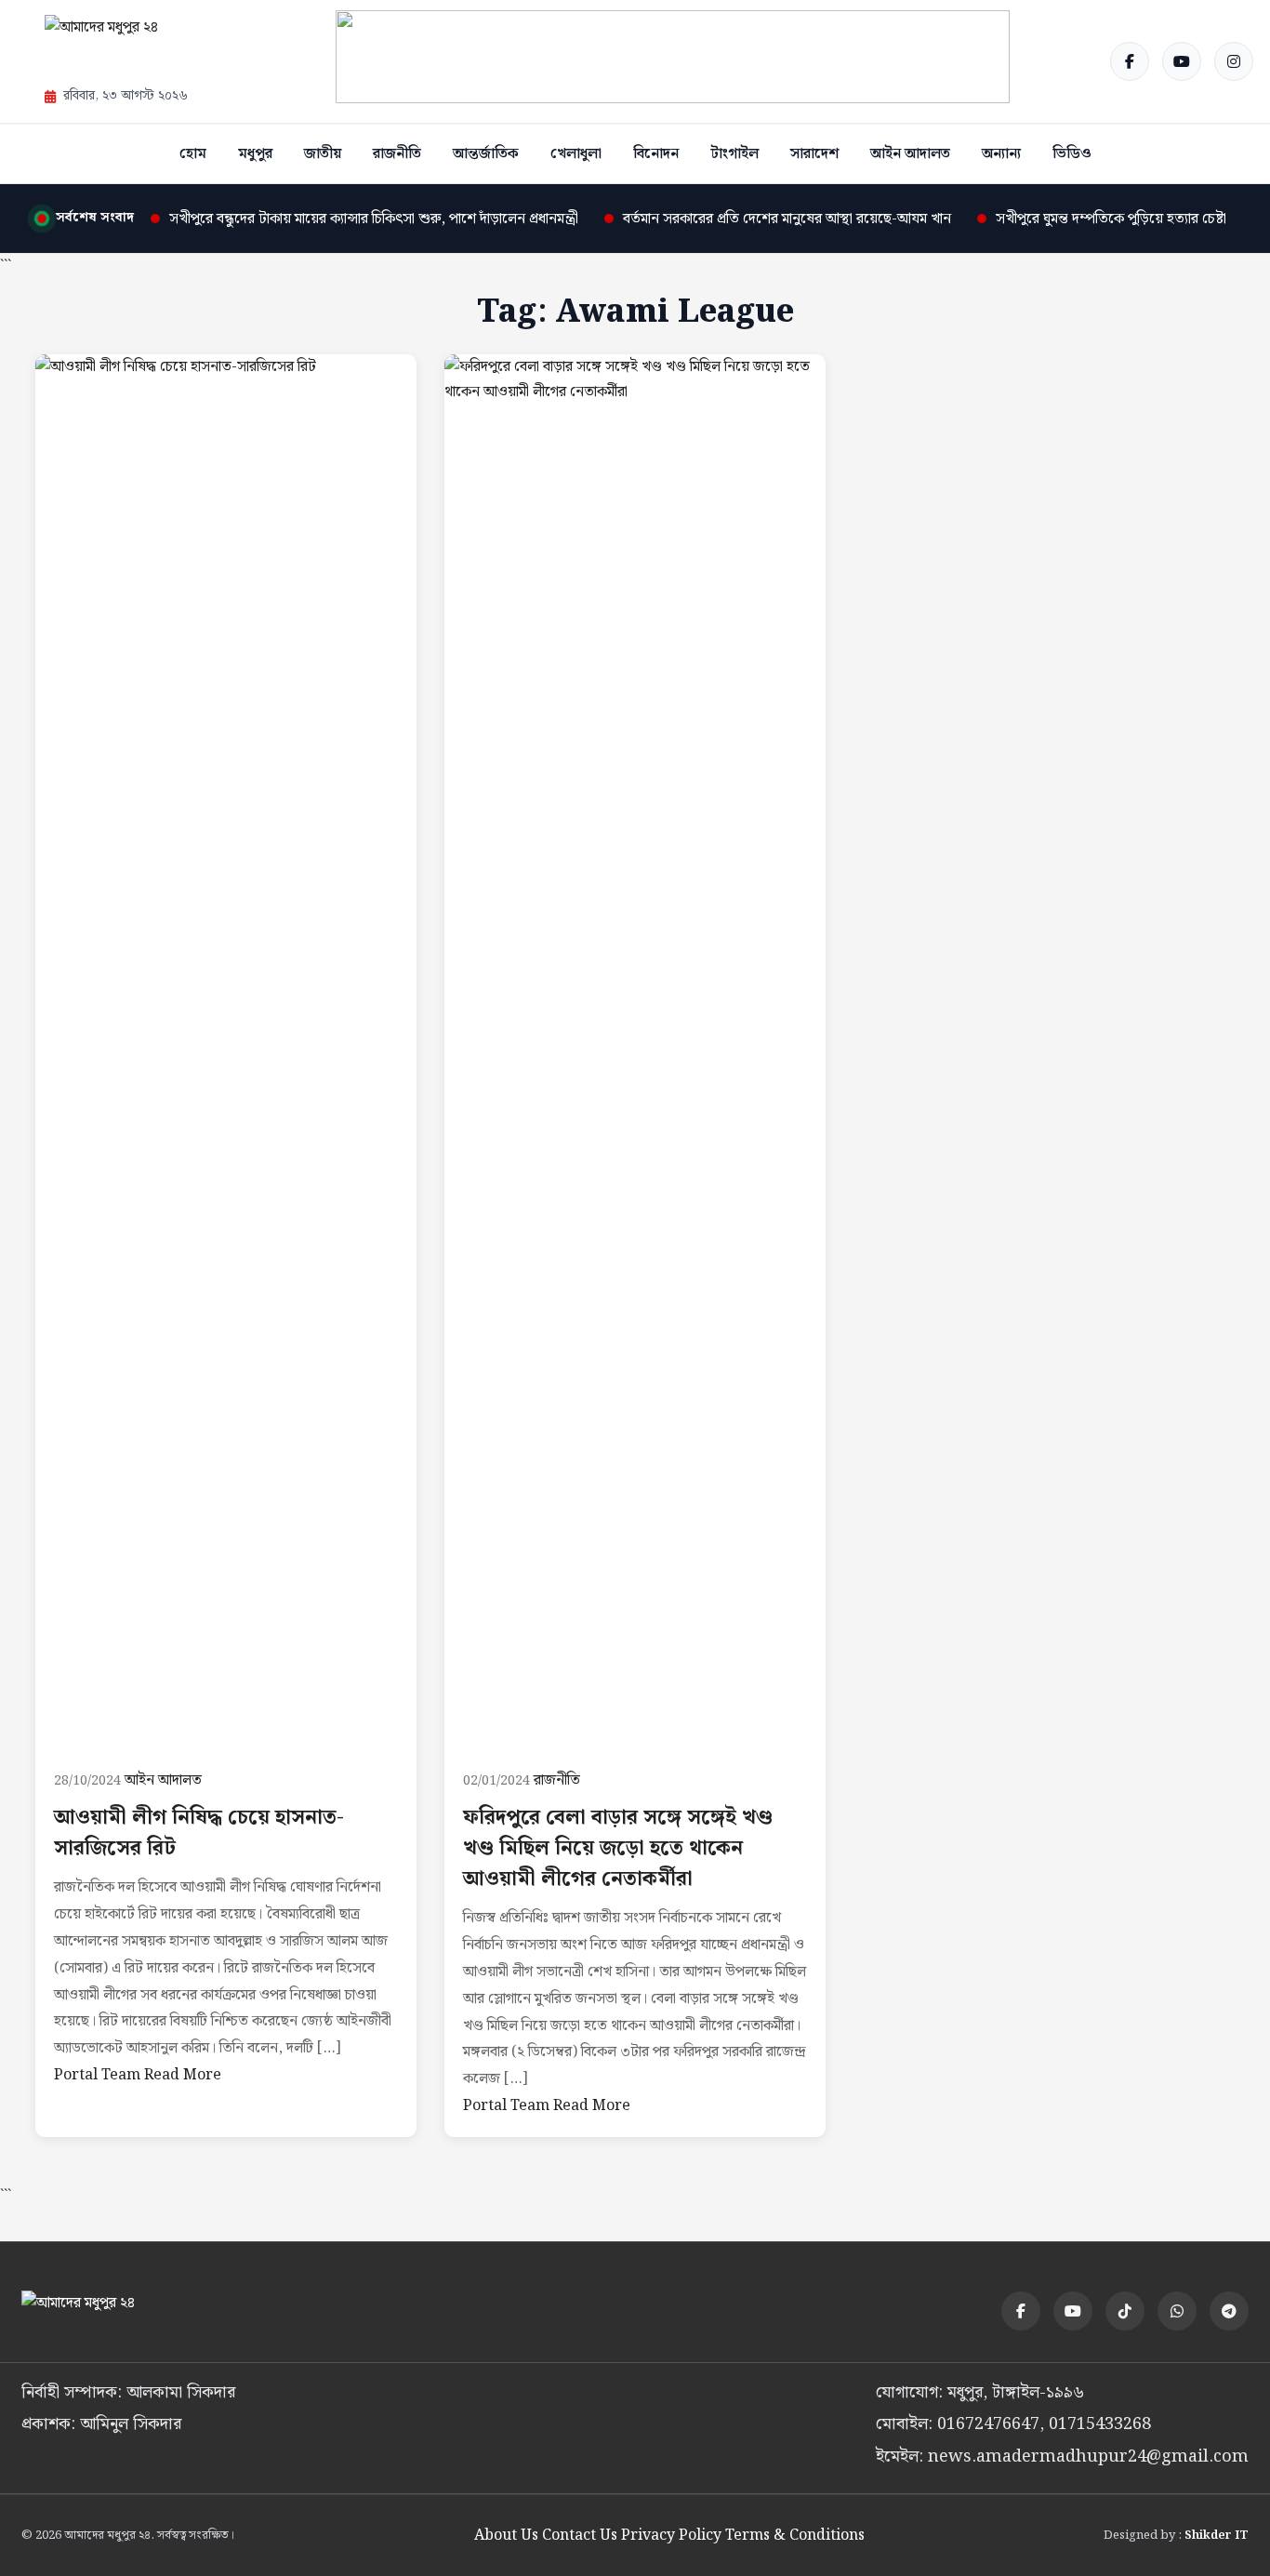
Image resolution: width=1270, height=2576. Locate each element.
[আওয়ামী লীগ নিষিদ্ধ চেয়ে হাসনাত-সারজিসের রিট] (226, 1052)
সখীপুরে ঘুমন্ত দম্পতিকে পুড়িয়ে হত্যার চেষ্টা (1111, 219)
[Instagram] (1234, 61)
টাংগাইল (734, 154)
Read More (183, 2075)
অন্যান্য (1001, 154)
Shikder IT (1217, 2536)
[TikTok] (1125, 2311)
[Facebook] (1130, 61)
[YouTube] (1182, 61)
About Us (506, 2536)
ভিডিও (1072, 154)
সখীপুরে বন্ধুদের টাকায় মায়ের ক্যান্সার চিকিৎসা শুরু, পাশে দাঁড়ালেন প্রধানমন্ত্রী (374, 219)
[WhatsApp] (1177, 2311)
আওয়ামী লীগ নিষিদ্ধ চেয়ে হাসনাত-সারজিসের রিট (199, 1833)
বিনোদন (656, 154)
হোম (193, 154)
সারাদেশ (814, 154)
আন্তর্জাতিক (486, 154)
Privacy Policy (671, 2536)
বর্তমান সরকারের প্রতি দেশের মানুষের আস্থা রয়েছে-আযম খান (787, 219)
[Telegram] (1229, 2311)
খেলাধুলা (576, 154)
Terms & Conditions (795, 2536)
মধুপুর (255, 154)
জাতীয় (323, 154)
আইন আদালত (910, 154)
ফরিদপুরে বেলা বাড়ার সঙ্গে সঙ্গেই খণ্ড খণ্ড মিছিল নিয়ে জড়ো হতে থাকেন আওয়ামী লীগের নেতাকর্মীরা (618, 1848)
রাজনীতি (397, 154)
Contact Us (580, 2536)
